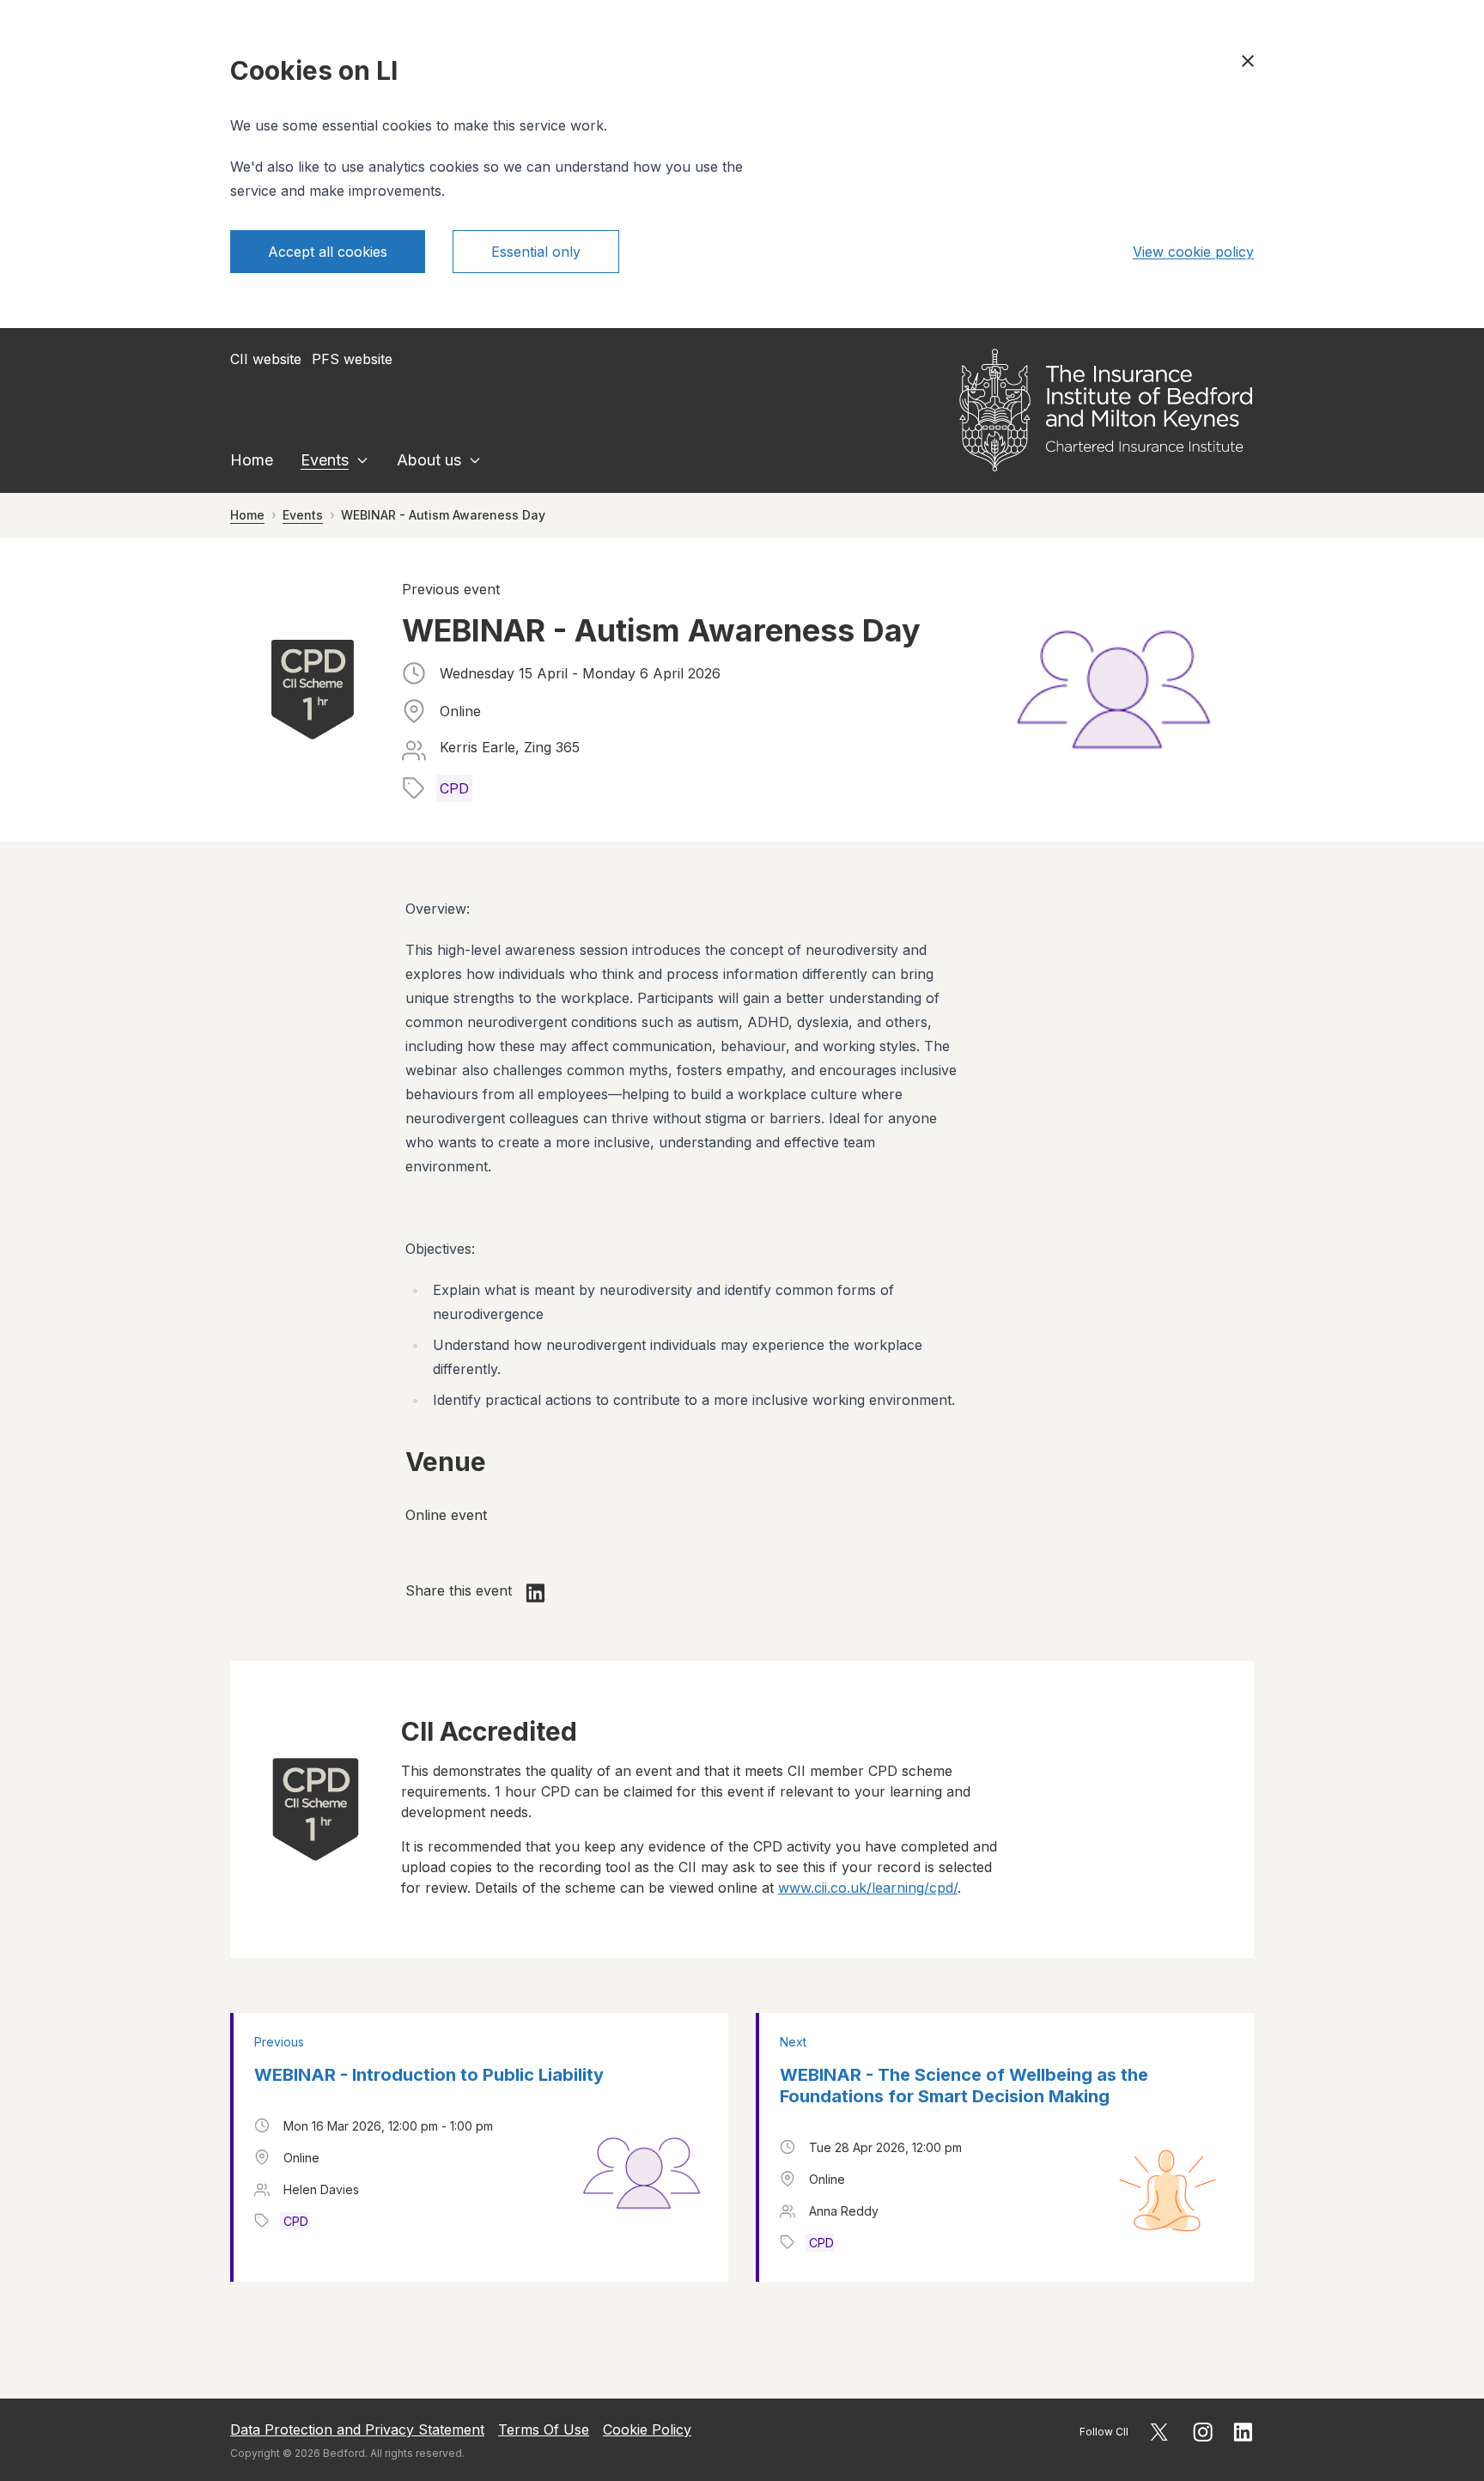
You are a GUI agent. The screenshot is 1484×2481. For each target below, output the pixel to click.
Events (325, 460)
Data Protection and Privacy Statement (357, 2429)
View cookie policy (1193, 252)
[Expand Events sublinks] (362, 460)
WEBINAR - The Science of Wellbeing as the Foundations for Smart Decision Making (964, 2086)
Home (252, 460)
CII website (266, 359)
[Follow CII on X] (1159, 2432)
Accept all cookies (328, 252)
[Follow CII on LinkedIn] (1244, 2432)
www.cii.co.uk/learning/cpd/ (868, 1888)
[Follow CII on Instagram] (1203, 2432)
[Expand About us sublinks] (475, 460)
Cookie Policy (647, 2429)
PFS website (352, 359)
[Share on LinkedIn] (536, 1593)
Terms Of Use (544, 2429)
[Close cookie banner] (1248, 61)
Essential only (536, 252)
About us (429, 460)
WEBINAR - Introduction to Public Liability (429, 2075)
